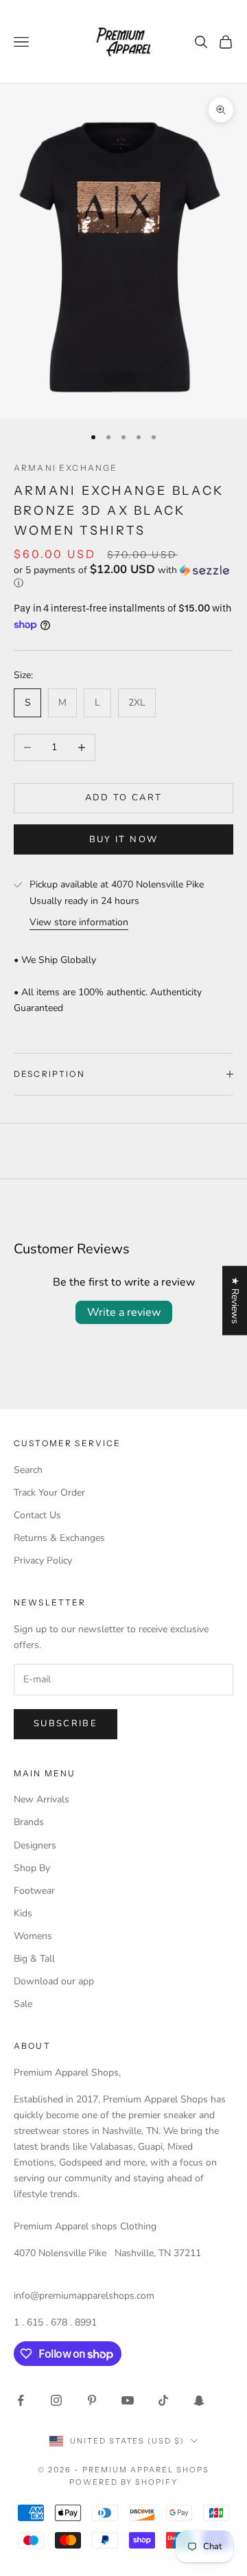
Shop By (32, 1868)
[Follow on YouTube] (128, 2400)
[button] (123, 577)
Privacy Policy (43, 1560)
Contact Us (37, 1515)
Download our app (54, 1981)
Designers (35, 1845)
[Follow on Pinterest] (92, 2400)
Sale (23, 2004)
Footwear (34, 1891)
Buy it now (123, 839)
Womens (33, 1936)
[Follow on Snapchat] (199, 2400)
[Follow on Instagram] (56, 2400)
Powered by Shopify (124, 2482)
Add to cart (124, 798)
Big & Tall (34, 1959)
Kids (23, 1913)
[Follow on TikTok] (163, 2400)
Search (28, 1470)
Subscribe (66, 1724)
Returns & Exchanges (59, 1538)
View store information (79, 922)
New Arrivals (42, 1799)
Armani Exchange (66, 468)
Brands (29, 1822)
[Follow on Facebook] (21, 2400)
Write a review (124, 1312)
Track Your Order (49, 1493)
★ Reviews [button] (235, 1300)
